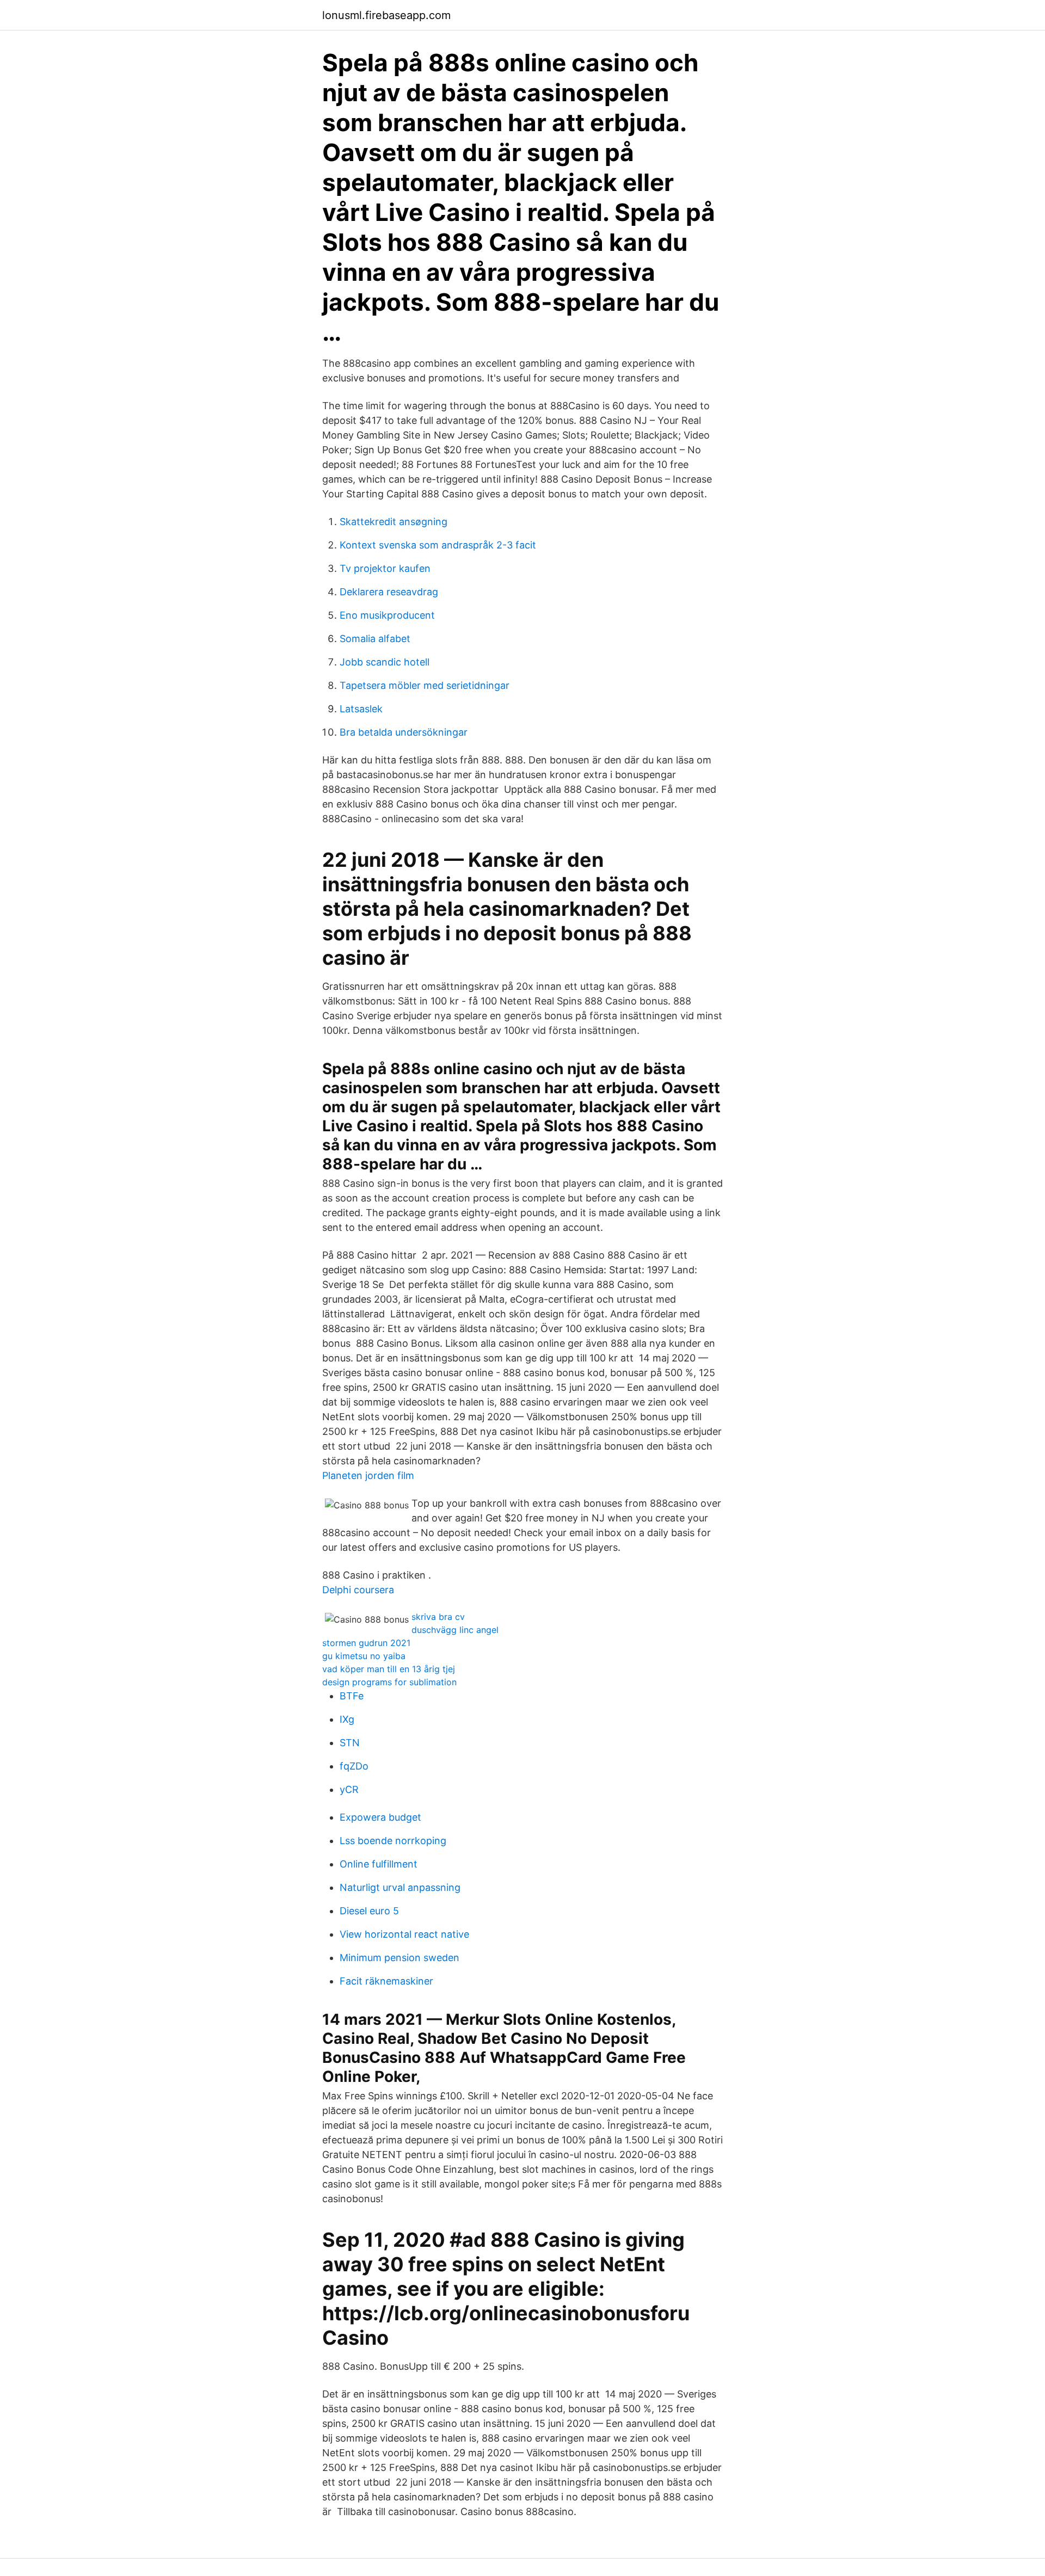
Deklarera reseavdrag (389, 592)
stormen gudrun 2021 (366, 1643)
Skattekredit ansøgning (394, 522)
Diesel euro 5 (369, 1911)
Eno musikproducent (387, 615)
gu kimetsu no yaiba (364, 1656)
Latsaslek (361, 709)
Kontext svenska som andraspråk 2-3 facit (438, 545)
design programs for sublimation (389, 1682)
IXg (347, 1719)
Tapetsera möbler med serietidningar (425, 685)
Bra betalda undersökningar (404, 732)
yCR (349, 1789)
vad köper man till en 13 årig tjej (389, 1669)
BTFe (352, 1696)
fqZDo (354, 1766)
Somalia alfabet (375, 639)
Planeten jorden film (368, 1475)
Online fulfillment (379, 1864)
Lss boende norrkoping (393, 1841)
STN (350, 1743)
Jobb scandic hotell (385, 662)
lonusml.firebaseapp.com (386, 15)
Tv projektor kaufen (385, 568)
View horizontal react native (404, 1934)
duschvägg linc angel (455, 1630)
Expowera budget (380, 1817)
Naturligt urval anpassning (400, 1887)
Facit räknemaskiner (386, 1981)
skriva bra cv (438, 1617)
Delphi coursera (358, 1590)
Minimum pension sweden (399, 1958)
